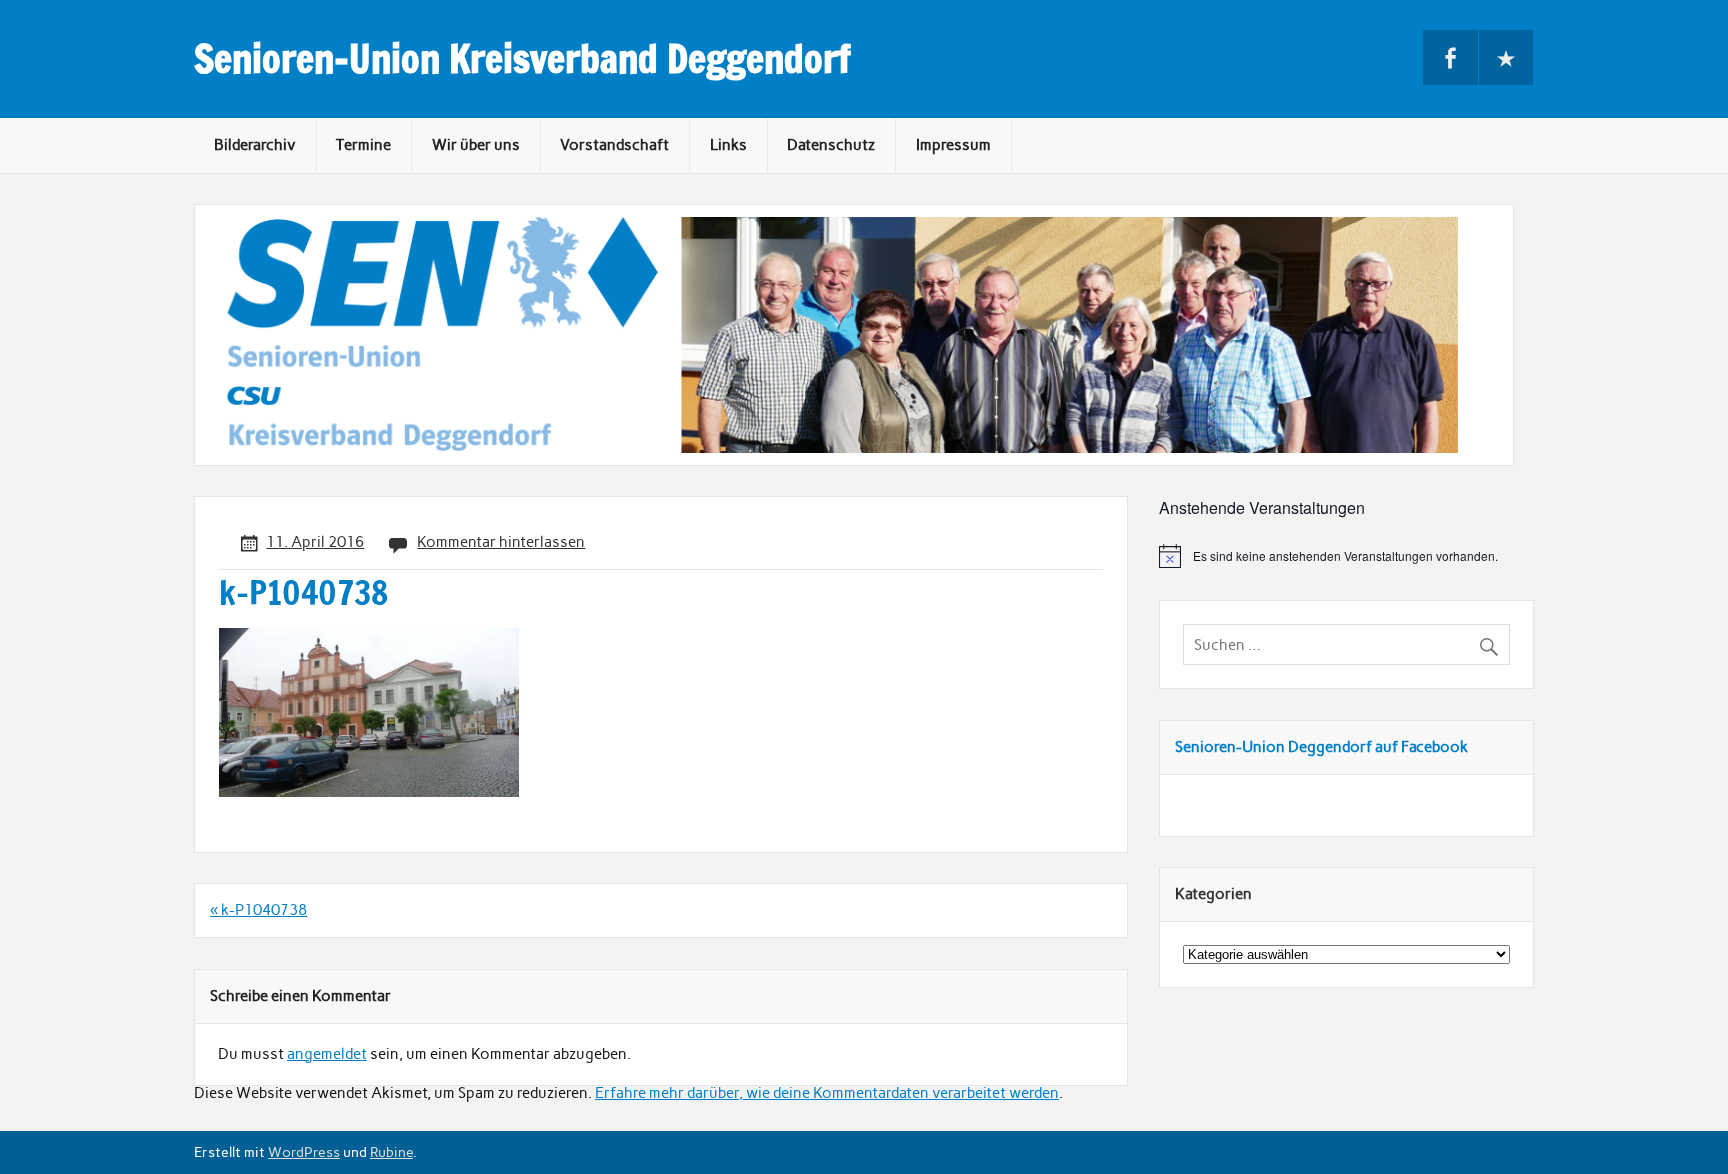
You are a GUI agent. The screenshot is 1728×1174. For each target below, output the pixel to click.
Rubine (391, 1152)
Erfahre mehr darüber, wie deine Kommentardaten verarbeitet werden (827, 1093)
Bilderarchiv (255, 145)
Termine (363, 145)
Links (728, 145)
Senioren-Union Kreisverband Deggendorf (522, 59)
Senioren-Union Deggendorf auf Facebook (1321, 747)
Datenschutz (831, 145)
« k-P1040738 (258, 910)
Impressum (953, 145)
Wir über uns (476, 145)
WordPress (304, 1152)
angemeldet (327, 1054)
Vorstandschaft (614, 145)
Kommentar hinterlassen (501, 542)
